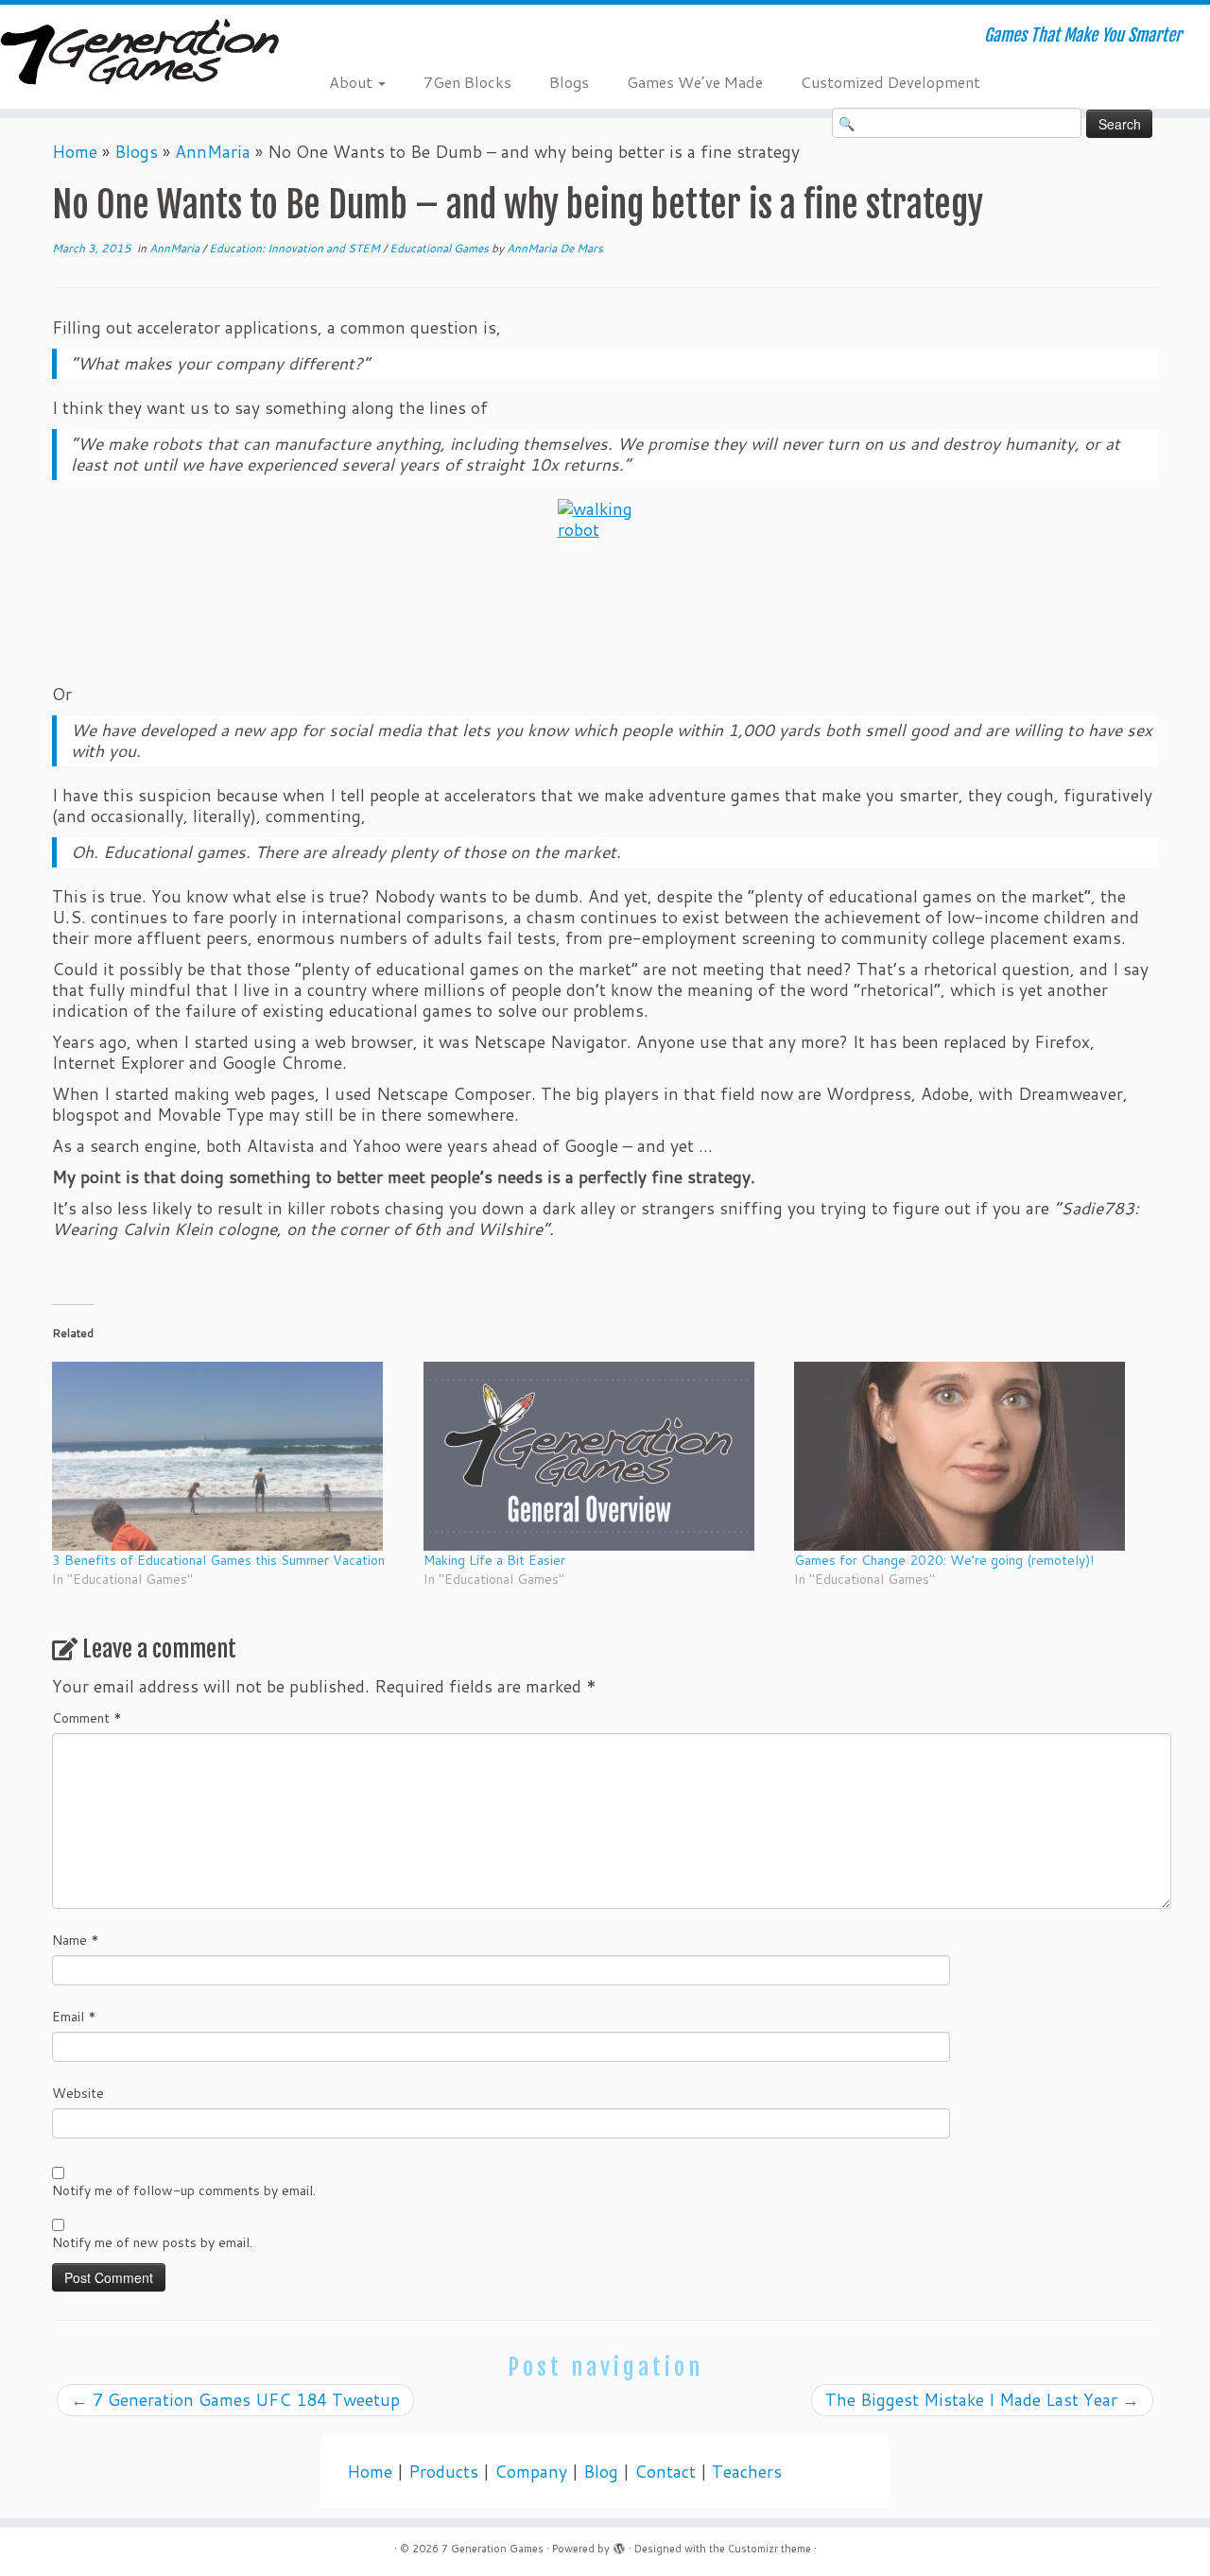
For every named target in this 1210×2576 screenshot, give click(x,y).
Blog (601, 2472)
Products (443, 2472)
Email (74, 2017)
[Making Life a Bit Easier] (600, 1456)
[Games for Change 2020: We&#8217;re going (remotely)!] (970, 1456)
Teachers (747, 2472)
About (353, 82)
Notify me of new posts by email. (152, 2242)
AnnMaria (213, 152)
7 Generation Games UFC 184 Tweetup (235, 2400)
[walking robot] (605, 570)
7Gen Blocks (467, 82)
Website (78, 2093)
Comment (87, 1718)
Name (76, 1940)
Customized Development (890, 82)
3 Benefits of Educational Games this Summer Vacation (218, 1560)
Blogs (569, 82)
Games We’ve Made (695, 82)
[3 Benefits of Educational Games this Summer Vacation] (228, 1456)
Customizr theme (769, 2549)
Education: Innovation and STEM (296, 248)
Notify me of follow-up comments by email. (184, 2190)
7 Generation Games (493, 2549)
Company (531, 2472)
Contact (665, 2472)
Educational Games (441, 248)
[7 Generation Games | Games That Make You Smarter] (139, 54)
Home (75, 152)
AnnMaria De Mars (555, 248)
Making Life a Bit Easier (494, 1560)
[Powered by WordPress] (619, 2545)
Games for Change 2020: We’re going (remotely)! (944, 1560)
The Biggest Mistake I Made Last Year (982, 2400)
